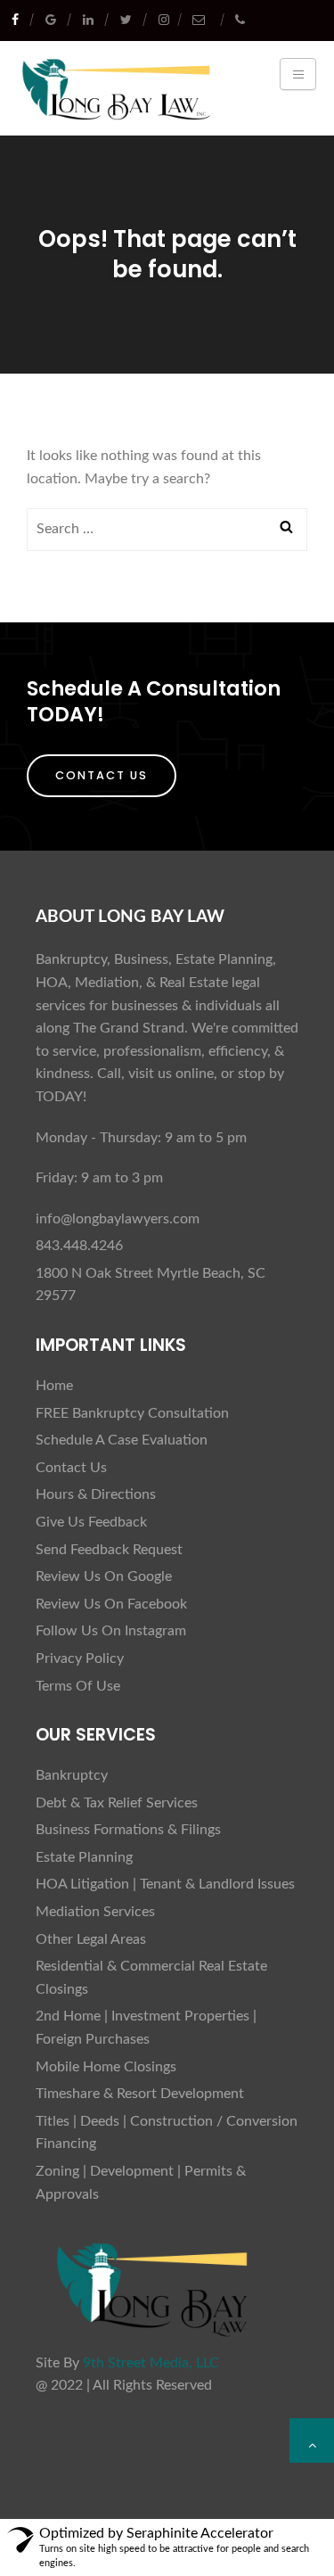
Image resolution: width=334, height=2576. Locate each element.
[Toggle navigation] (298, 74)
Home (54, 1386)
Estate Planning (84, 1857)
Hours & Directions (96, 1494)
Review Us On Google (104, 1576)
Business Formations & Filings (128, 1830)
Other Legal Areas (91, 1939)
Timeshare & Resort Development (140, 2094)
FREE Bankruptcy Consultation (132, 1413)
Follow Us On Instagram (111, 1631)
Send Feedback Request (109, 1550)
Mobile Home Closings (106, 2067)
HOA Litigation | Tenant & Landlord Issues (165, 1884)
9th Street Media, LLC (151, 2363)
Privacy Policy (80, 1658)
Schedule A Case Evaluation (122, 1440)
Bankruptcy (72, 1775)
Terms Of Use (78, 1686)
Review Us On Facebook (111, 1604)
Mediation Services (95, 1912)
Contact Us (102, 775)
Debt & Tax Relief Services (117, 1803)
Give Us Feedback (91, 1522)
